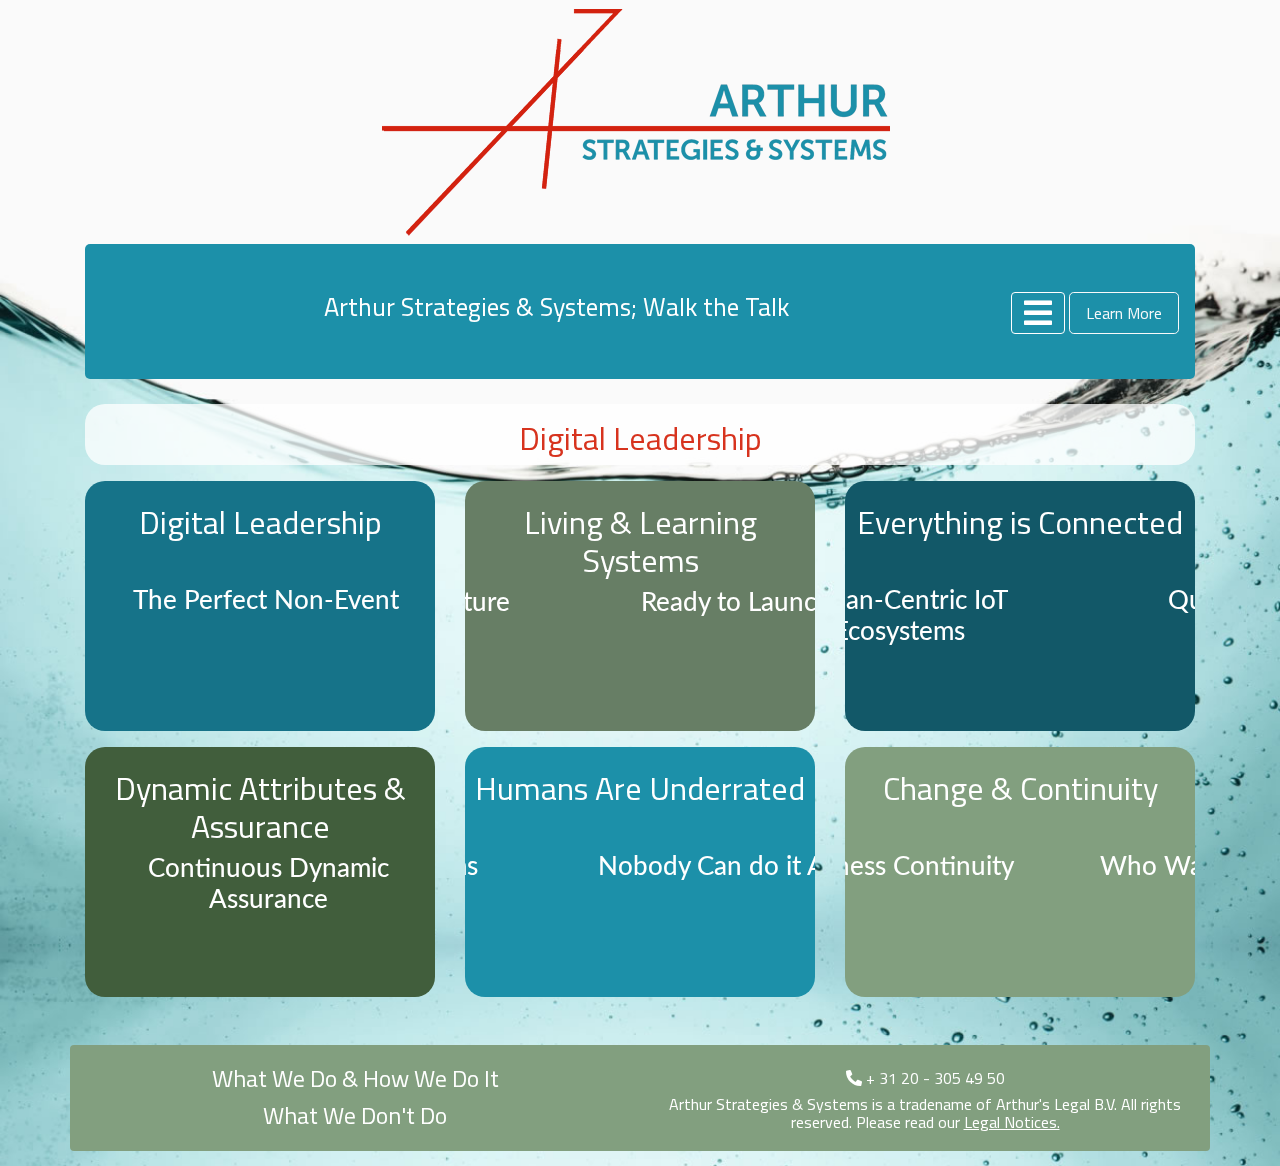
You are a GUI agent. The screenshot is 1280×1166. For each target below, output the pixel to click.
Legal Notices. (1012, 1122)
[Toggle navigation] (1038, 313)
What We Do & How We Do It (355, 1078)
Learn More (1124, 313)
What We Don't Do (355, 1115)
